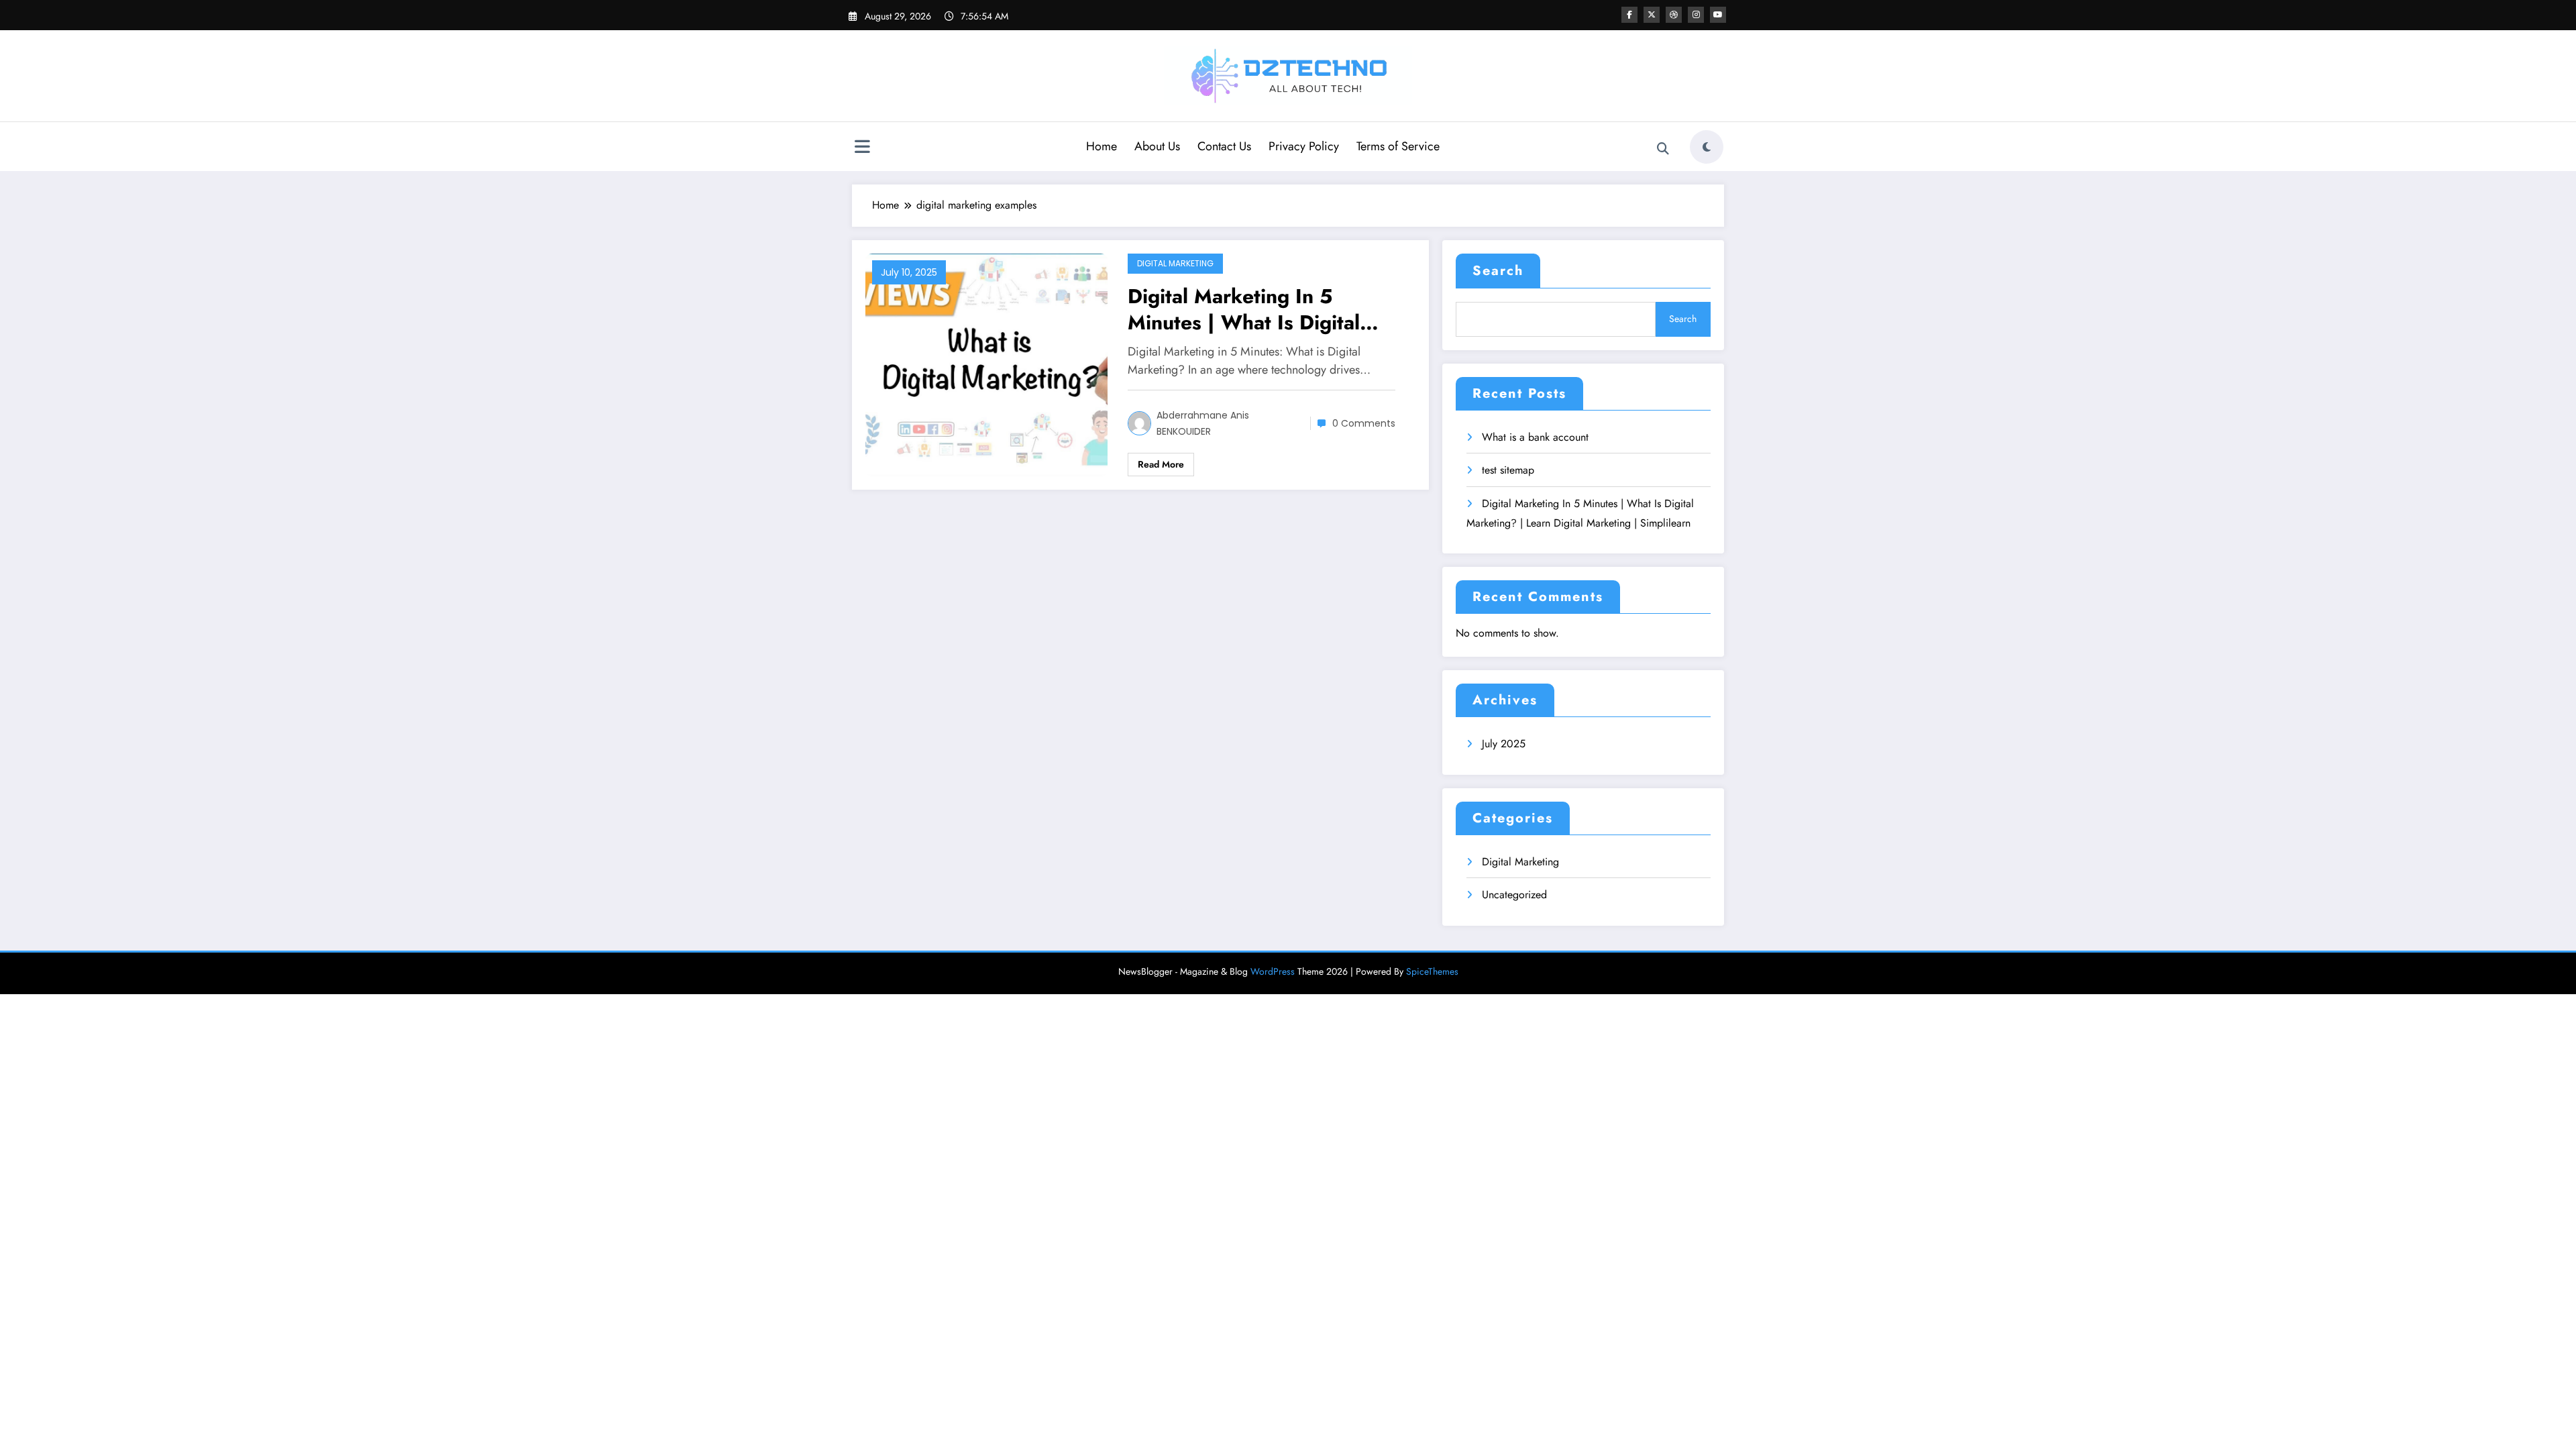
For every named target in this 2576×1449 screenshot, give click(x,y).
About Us (1157, 146)
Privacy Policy (1304, 146)
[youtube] (1718, 15)
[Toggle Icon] (862, 148)
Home (1102, 146)
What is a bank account (1535, 437)
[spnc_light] (1707, 147)
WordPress (1273, 971)
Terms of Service (1398, 146)
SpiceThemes (1432, 971)
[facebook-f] (1629, 15)
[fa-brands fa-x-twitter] (1652, 15)
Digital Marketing (1175, 263)
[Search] (1663, 149)
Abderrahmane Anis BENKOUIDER (1203, 423)
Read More (1161, 464)
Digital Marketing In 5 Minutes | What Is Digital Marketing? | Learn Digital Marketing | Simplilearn (1251, 309)
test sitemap (1508, 470)
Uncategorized (1514, 895)
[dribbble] (1674, 15)
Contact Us (1224, 146)
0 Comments (1364, 423)
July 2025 (1504, 744)
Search (1498, 271)
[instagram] (1696, 15)
